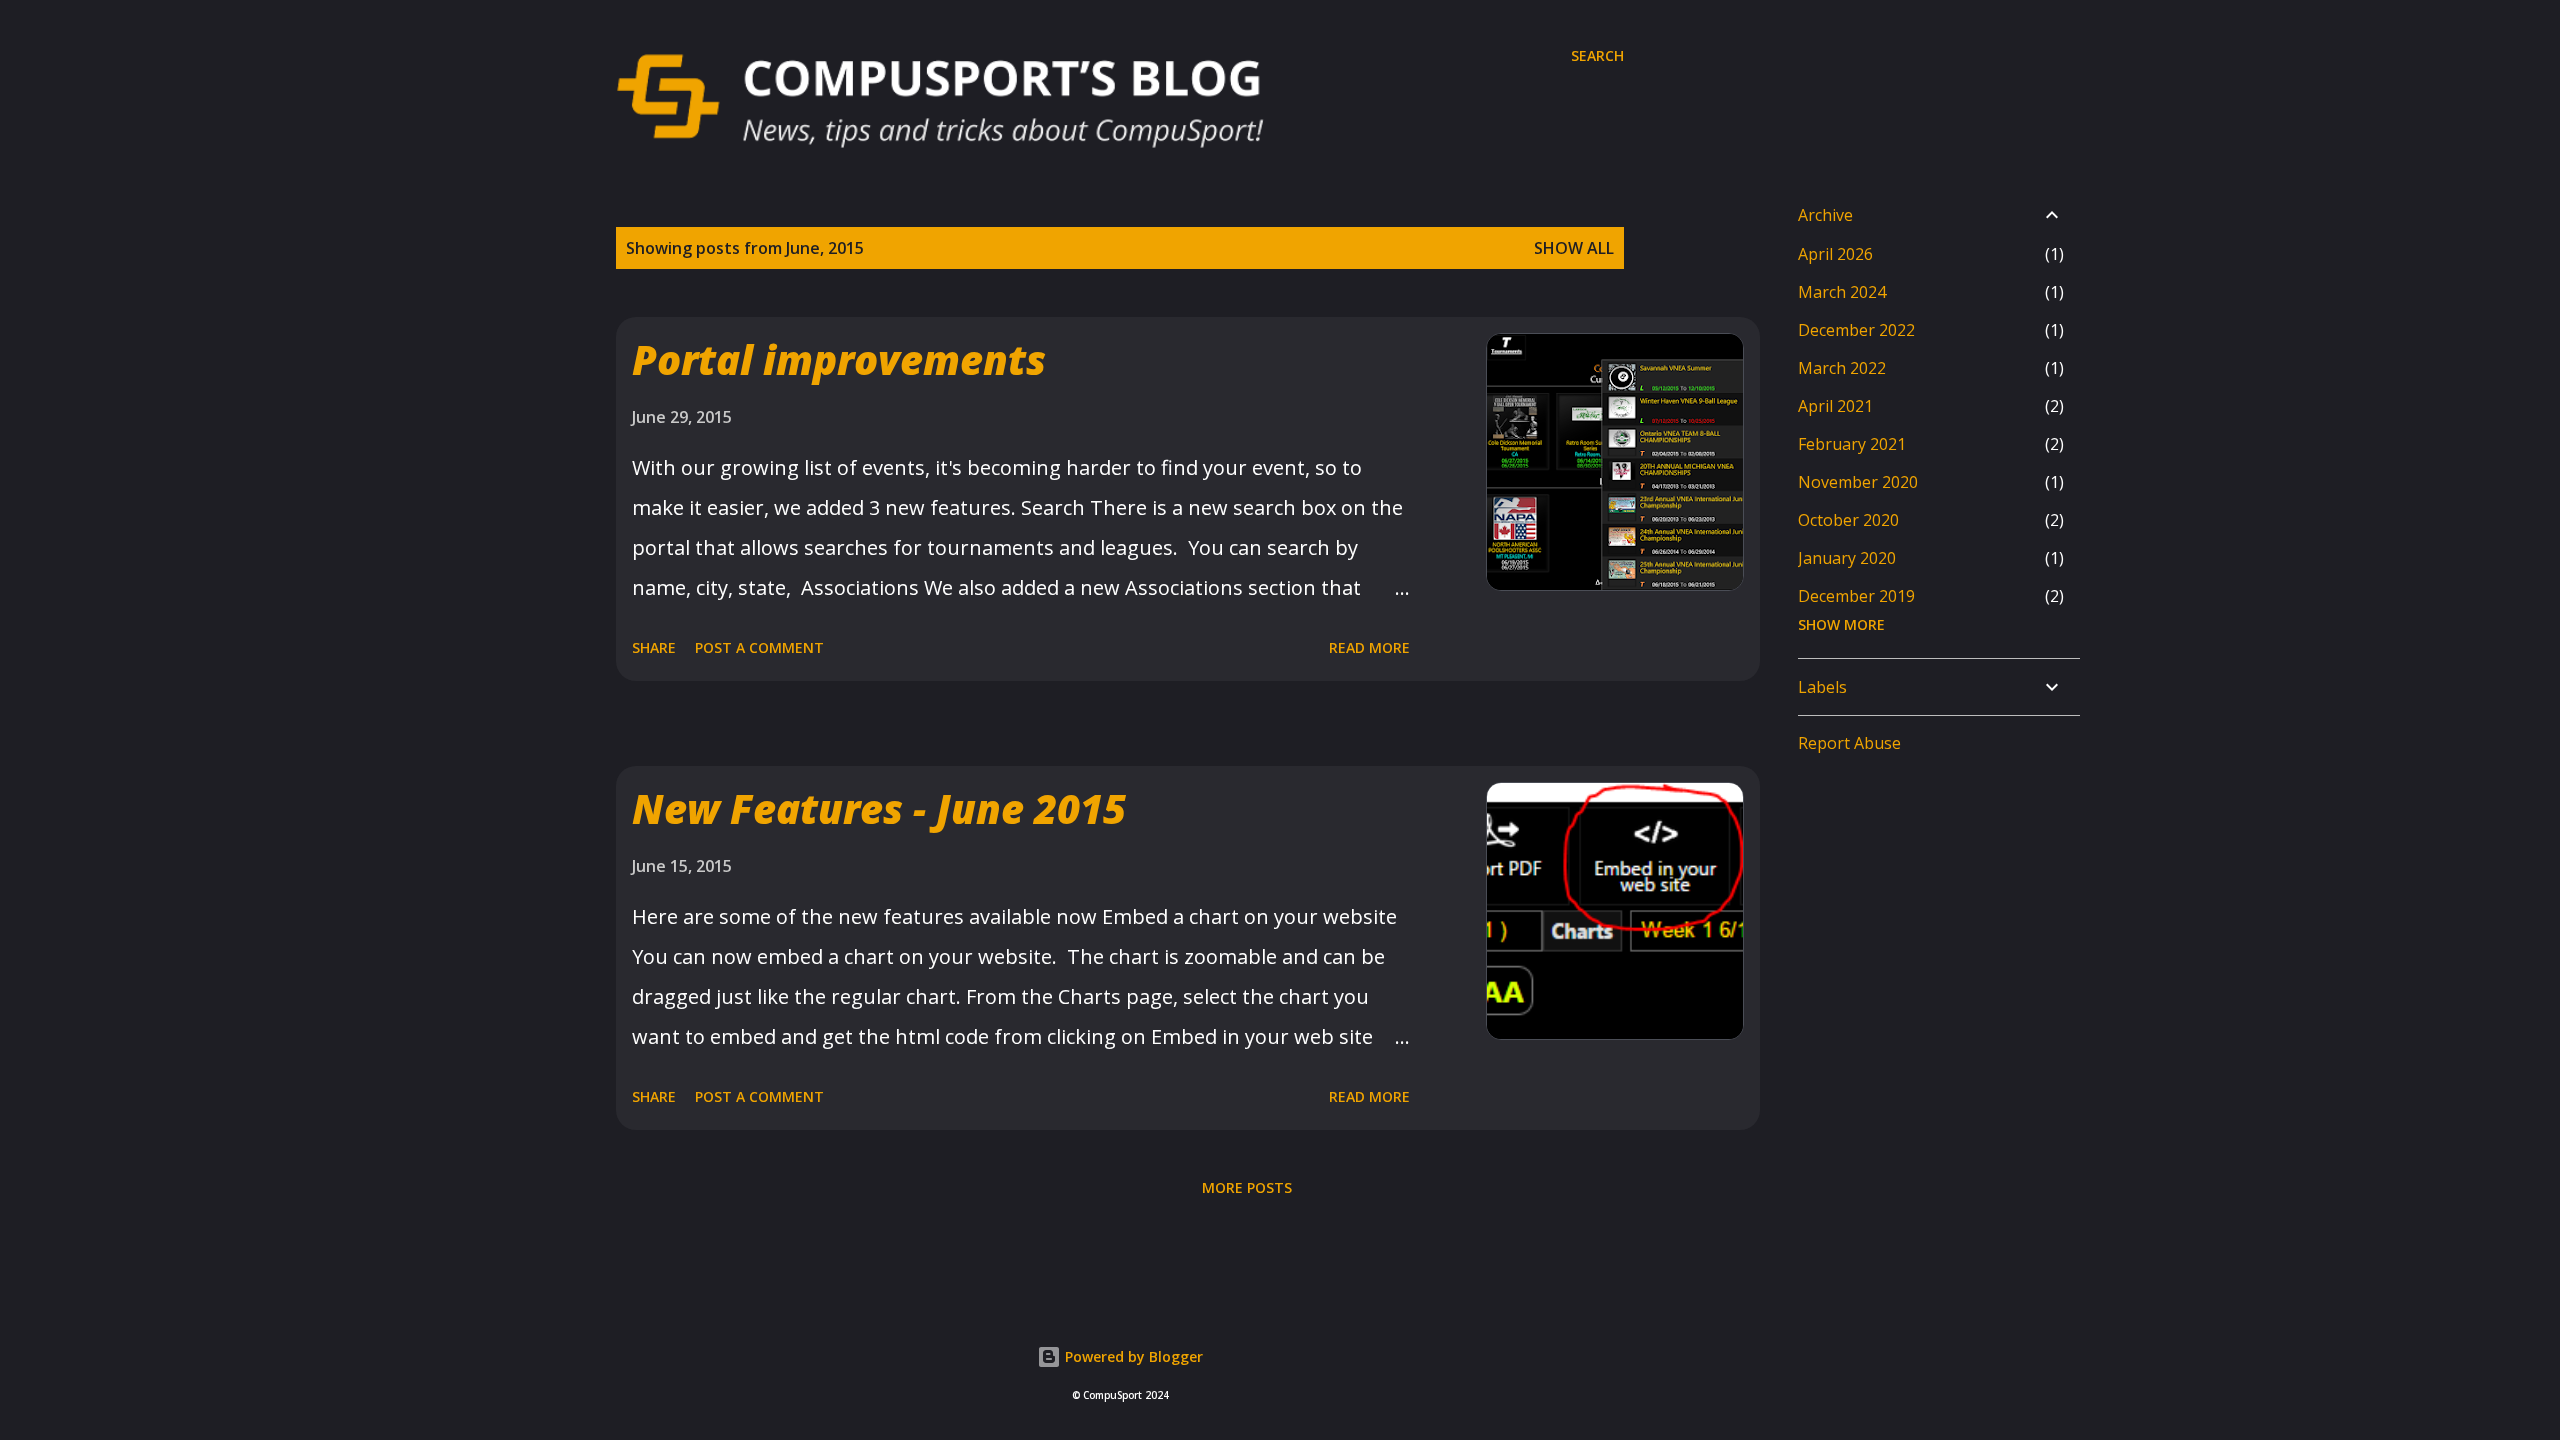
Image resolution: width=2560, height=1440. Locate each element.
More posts (1247, 1187)
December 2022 (1856, 330)
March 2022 (1842, 368)
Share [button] (654, 647)
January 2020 (1847, 558)
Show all (1574, 248)
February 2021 (1852, 444)
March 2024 (1842, 292)
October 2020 (1848, 520)
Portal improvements (839, 359)
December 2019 (1856, 596)
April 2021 (1835, 406)
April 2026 (1835, 254)
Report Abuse (1849, 743)
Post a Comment (759, 647)
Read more (1369, 647)
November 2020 (1858, 482)
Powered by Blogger (1132, 1356)
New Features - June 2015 (879, 808)
